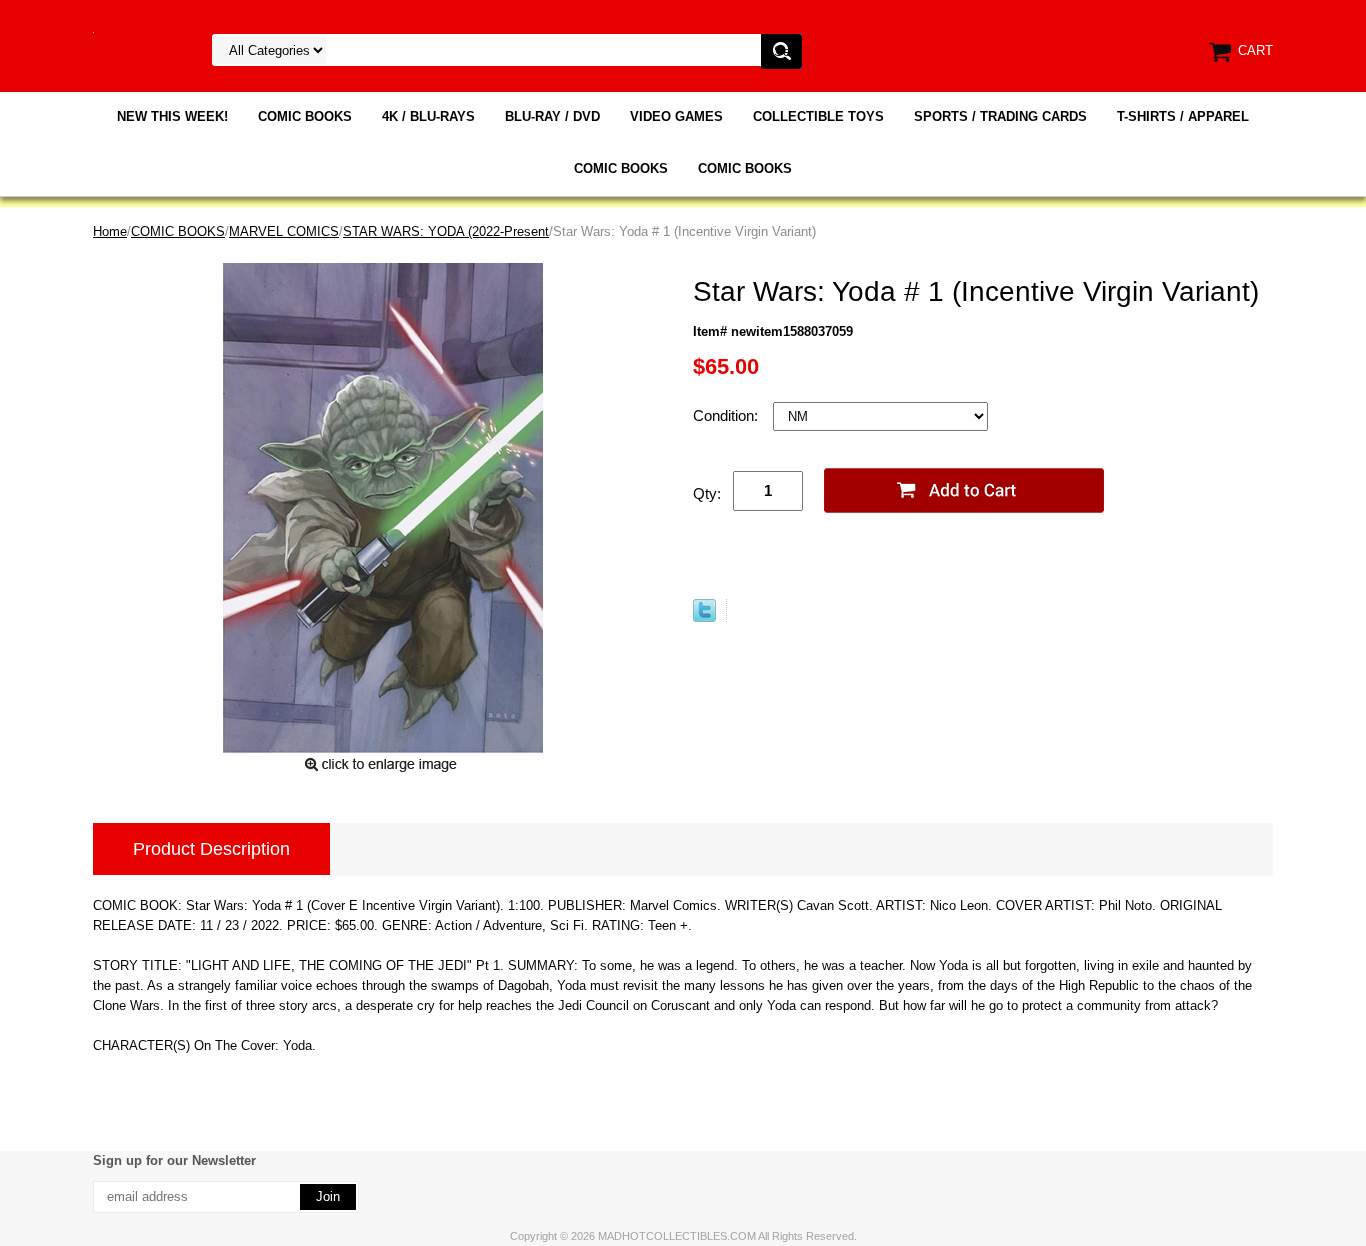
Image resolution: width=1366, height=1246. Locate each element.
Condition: (727, 415)
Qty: (707, 493)
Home (110, 231)
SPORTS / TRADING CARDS (1000, 116)
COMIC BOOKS (305, 116)
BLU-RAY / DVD (552, 116)
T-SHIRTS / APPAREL (1183, 116)
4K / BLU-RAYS (428, 116)
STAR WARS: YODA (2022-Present (446, 231)
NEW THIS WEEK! (172, 116)
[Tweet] (704, 617)
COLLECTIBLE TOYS (818, 116)
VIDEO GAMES (676, 116)
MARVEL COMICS (284, 231)
